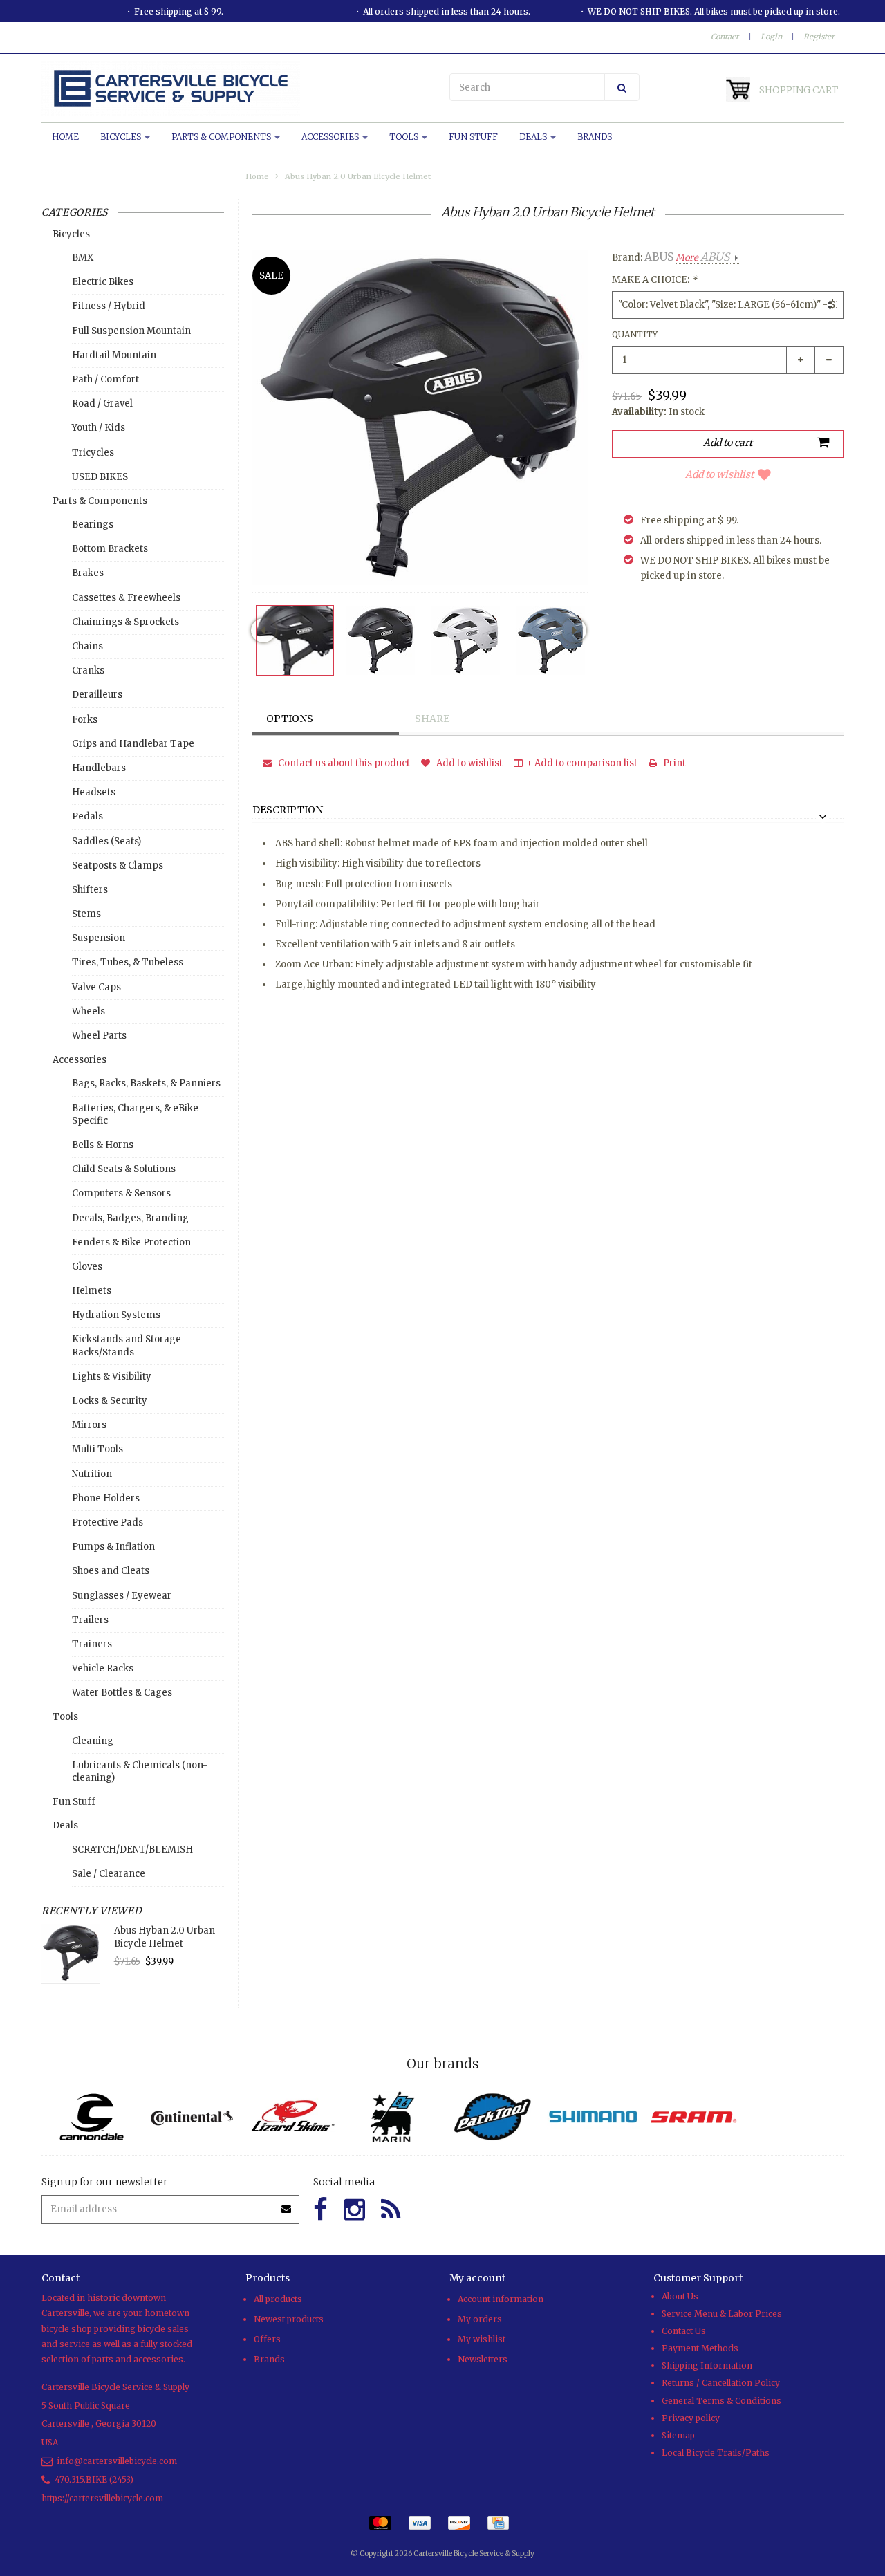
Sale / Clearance (109, 1874)
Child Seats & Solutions (124, 1169)
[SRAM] (693, 2117)
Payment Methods (700, 2348)
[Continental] (192, 2117)
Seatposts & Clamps (118, 865)
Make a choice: (654, 280)
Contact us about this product (343, 763)
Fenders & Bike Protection (131, 1242)
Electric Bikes (103, 282)
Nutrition (92, 1474)
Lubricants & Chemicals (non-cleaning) (140, 1771)
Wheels (88, 1011)
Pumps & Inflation (113, 1547)
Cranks (88, 670)
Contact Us (684, 2331)
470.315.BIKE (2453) (94, 2480)
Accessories (331, 137)
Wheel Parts (99, 1036)
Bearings (93, 525)
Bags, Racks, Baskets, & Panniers (146, 1083)
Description (288, 810)
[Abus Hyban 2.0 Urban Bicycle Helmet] (295, 640)
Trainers (92, 1644)
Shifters (90, 890)
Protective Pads (108, 1522)
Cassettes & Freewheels (126, 598)
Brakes (88, 573)
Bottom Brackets (110, 549)
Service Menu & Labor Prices (722, 2314)
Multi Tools (97, 1449)
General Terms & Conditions (721, 2401)
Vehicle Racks (103, 1668)
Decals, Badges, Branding (130, 1218)
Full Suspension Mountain (131, 331)
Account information (501, 2299)
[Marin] (392, 2117)
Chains (87, 646)
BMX (83, 258)
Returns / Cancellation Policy (721, 2383)
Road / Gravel (102, 404)
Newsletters (483, 2359)
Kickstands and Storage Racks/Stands (127, 1345)
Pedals (87, 816)
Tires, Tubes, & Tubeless (128, 962)
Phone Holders (106, 1498)
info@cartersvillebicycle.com (117, 2461)
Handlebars (99, 768)
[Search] (622, 87)
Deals (534, 137)
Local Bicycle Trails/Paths (716, 2453)
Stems (86, 914)
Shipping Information (707, 2365)
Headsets (94, 792)
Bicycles (122, 137)
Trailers (90, 1620)
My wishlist (482, 2339)
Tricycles (93, 453)
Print (673, 763)
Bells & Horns (103, 1145)
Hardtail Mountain (114, 355)
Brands (595, 137)
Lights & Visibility (112, 1377)
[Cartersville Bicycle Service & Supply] (239, 89)
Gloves (87, 1267)
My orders (480, 2319)
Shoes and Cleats (111, 1571)
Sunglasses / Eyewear (122, 1596)
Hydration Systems (116, 1315)
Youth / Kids (99, 428)
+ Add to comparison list (582, 763)
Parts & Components (222, 137)
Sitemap (678, 2435)
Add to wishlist (719, 474)
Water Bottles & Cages (122, 1693)
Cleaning (93, 1741)
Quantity (635, 334)
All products (278, 2299)
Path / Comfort (105, 379)
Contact (725, 37)
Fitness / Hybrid (109, 306)
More (702, 258)
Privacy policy (691, 2418)
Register (819, 37)
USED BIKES (100, 477)
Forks (85, 720)
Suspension (99, 938)
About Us (680, 2296)
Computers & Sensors (121, 1193)
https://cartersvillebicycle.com (102, 2498)
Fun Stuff (473, 137)
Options (290, 719)
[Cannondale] (92, 2117)
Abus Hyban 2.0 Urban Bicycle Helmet (358, 176)
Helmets (92, 1291)
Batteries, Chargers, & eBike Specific (135, 1114)
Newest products (289, 2319)
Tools (405, 137)
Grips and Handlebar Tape (133, 744)
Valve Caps (96, 987)
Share (432, 719)
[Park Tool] (493, 2117)
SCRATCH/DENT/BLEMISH (132, 1850)
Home (65, 137)
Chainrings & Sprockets (125, 622)
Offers (267, 2339)
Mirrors (89, 1425)
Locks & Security (110, 1401)
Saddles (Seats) (106, 841)
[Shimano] (593, 2117)
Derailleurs (97, 695)
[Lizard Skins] (292, 2117)
